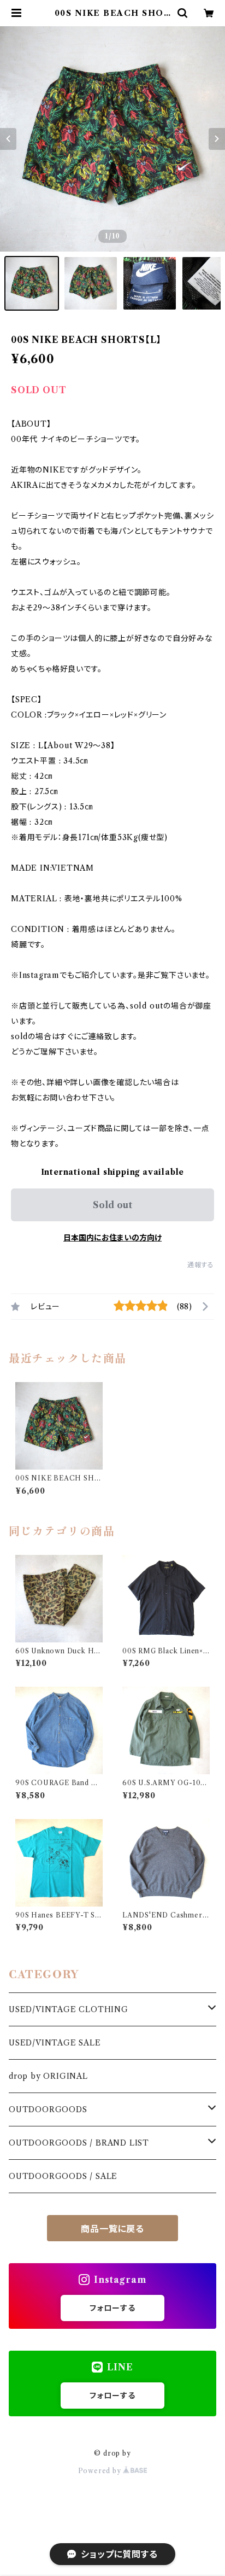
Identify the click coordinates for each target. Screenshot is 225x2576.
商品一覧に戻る (112, 2229)
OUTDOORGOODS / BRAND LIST (79, 2143)
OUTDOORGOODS (48, 2109)
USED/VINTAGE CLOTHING (69, 2009)
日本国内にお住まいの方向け (112, 1238)
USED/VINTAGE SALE (55, 2043)
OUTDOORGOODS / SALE (63, 2176)
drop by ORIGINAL (48, 2076)
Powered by (101, 2471)
